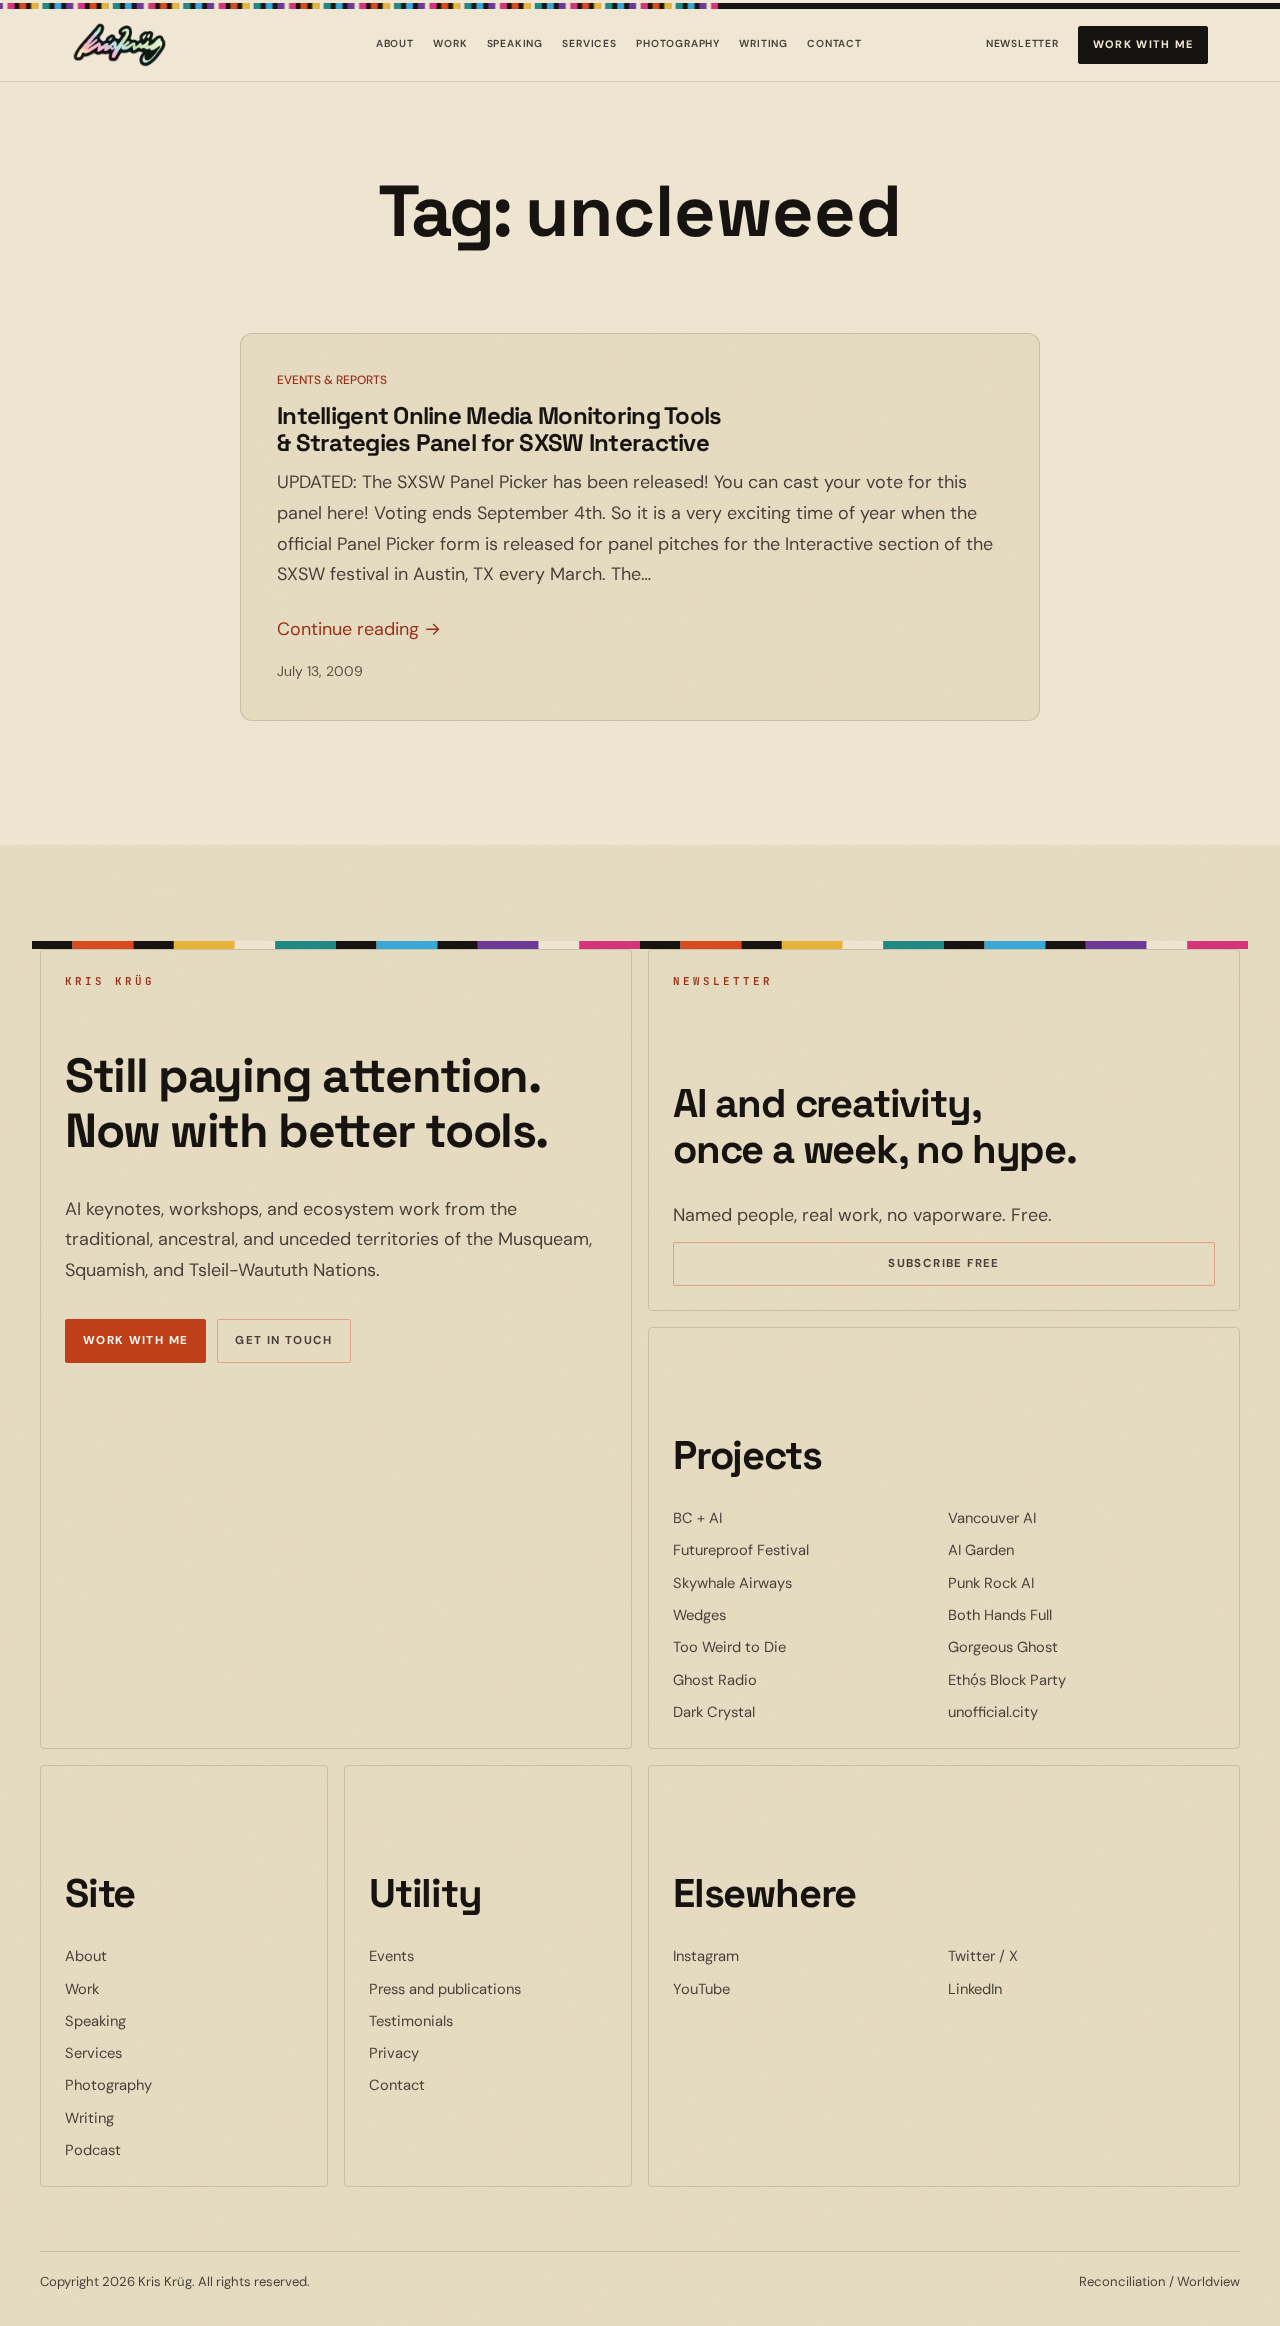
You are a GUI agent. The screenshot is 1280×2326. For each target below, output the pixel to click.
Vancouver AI (1053, 1517)
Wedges (760, 1614)
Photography (678, 43)
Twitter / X (1044, 1955)
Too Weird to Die (790, 1646)
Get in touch (284, 1340)
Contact (834, 43)
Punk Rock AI (1052, 1582)
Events (391, 1956)
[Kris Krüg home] (119, 45)
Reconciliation (1122, 2281)
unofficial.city (1054, 1711)
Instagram (767, 1955)
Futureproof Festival (802, 1549)
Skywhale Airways (793, 1582)
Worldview (1208, 2281)
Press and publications (445, 1989)
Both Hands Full (1061, 1614)
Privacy (394, 2053)
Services (589, 43)
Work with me (1143, 44)
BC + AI (758, 1517)
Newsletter (1022, 47)
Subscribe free (973, 1266)
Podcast (93, 2150)
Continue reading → (359, 629)
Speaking (515, 43)
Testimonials (411, 2021)
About (395, 43)
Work (450, 43)
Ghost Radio (776, 1679)
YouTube (762, 1988)
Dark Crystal (775, 1711)
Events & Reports (332, 380)
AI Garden (1042, 1549)
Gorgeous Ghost (1064, 1646)
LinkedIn (1036, 1988)
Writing (763, 43)
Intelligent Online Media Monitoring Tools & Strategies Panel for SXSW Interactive (499, 429)
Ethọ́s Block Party (1068, 1679)
